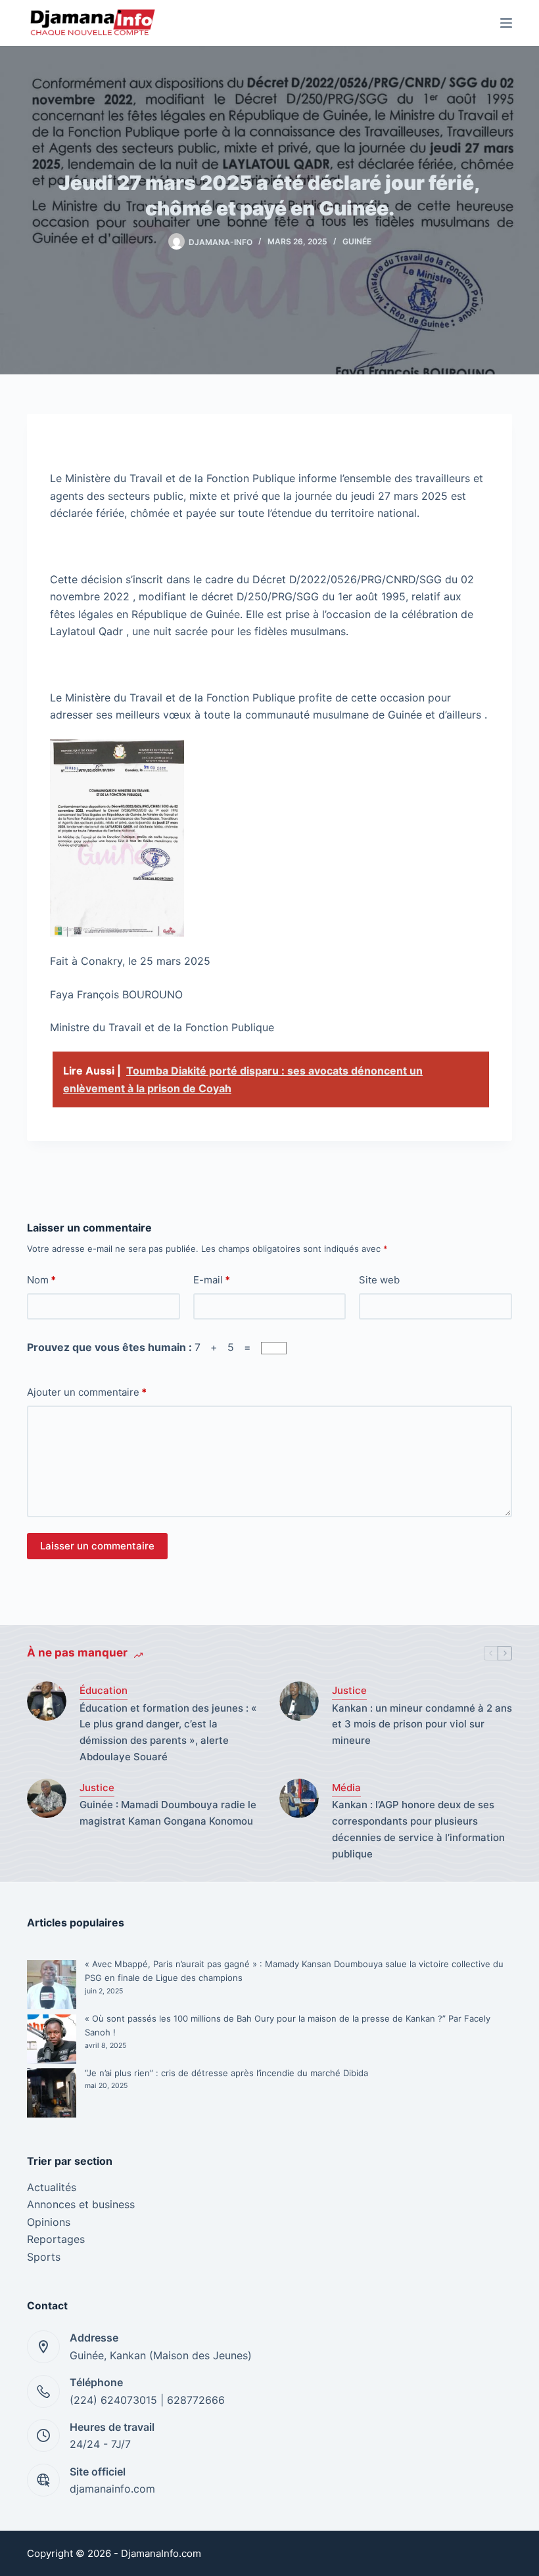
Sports (44, 2257)
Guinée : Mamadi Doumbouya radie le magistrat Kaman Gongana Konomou (168, 1813)
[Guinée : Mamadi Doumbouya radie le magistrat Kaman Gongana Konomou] (47, 1798)
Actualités (52, 2187)
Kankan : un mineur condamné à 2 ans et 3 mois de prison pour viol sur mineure (422, 1724)
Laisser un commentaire (97, 1546)
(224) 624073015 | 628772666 (147, 2400)
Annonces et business (81, 2204)
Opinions (49, 2222)
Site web (379, 1280)
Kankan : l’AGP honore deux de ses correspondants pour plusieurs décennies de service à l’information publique (418, 1829)
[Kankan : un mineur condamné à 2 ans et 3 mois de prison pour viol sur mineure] (299, 1701)
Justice (349, 1690)
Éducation (104, 1690)
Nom (41, 1280)
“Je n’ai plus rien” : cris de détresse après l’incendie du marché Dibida (226, 2073)
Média (346, 1788)
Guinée (357, 241)
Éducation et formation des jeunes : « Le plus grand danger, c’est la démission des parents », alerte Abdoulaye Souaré (168, 1732)
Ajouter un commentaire (87, 1392)
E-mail (212, 1280)
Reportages (56, 2239)
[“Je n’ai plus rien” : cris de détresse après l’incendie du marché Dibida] (52, 2093)
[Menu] (506, 23)
